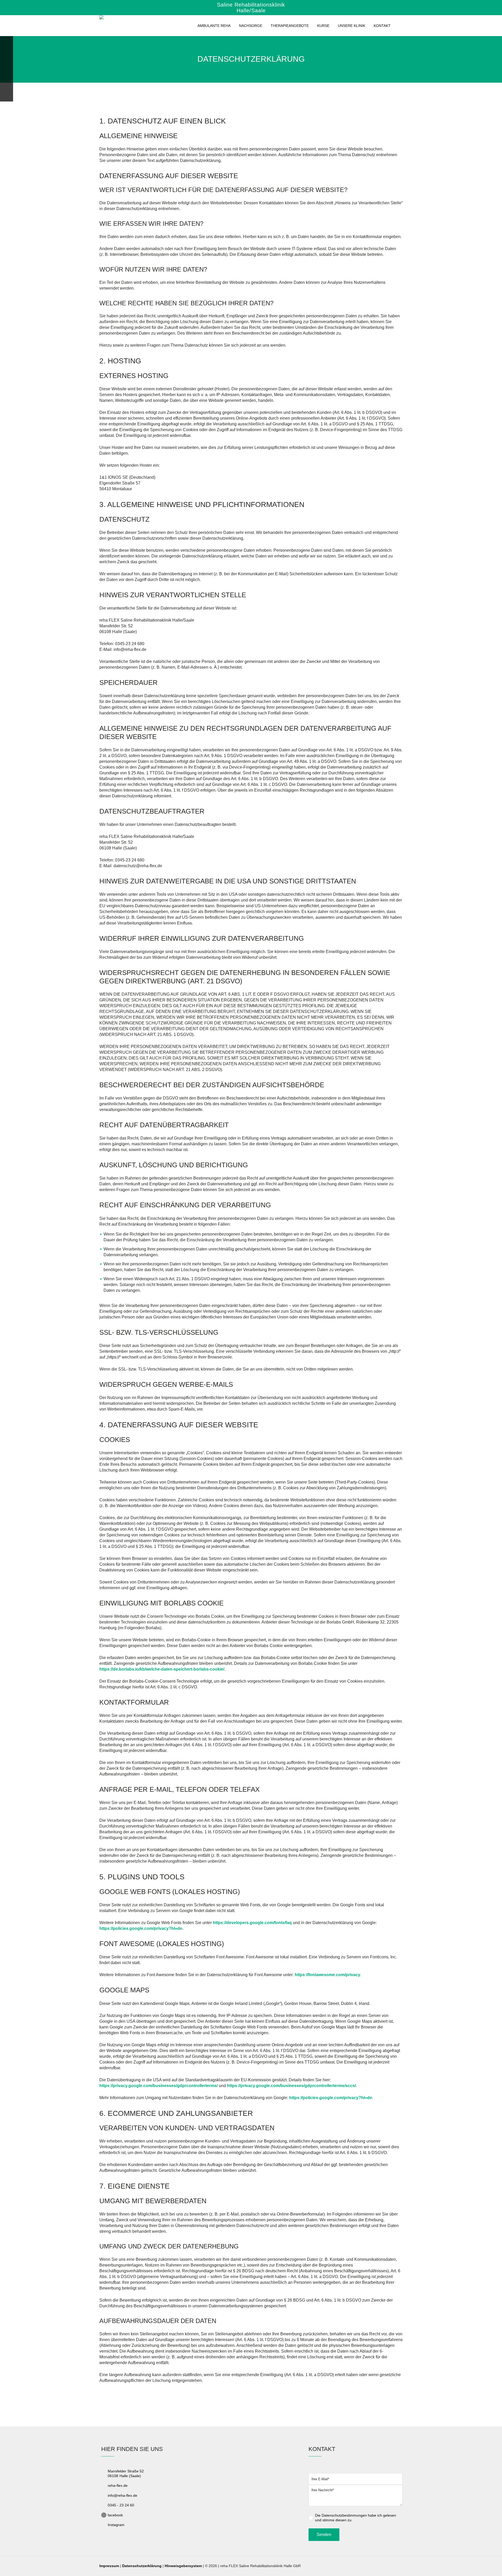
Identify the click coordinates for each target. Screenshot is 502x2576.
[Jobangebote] (7, 83)
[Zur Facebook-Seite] (7, 96)
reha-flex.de (118, 2485)
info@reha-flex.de (122, 2495)
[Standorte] (7, 43)
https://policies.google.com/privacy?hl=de (141, 1928)
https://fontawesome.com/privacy (327, 1975)
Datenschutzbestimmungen (344, 2515)
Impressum (109, 2566)
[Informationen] (7, 56)
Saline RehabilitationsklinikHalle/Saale (251, 8)
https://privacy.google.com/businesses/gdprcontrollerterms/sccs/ (291, 2086)
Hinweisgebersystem (183, 2566)
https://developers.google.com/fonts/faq (252, 1923)
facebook (115, 2515)
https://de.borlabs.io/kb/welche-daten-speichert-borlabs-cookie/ (162, 1669)
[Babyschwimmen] (7, 69)
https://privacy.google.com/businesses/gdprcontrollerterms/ (159, 2086)
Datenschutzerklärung (142, 2566)
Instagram (116, 2525)
